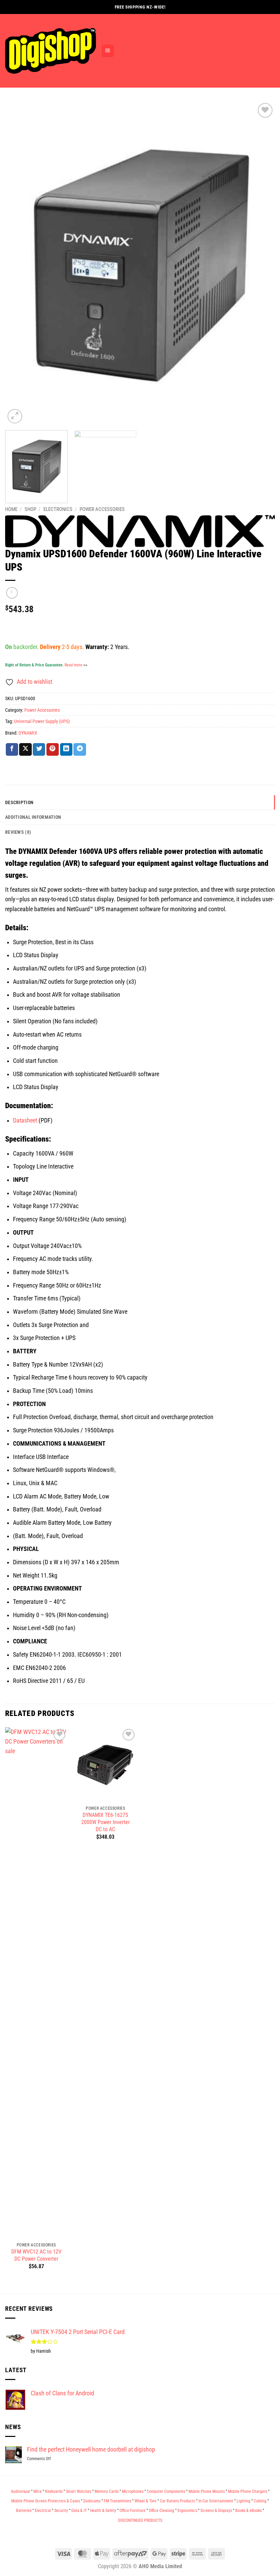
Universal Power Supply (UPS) (42, 721)
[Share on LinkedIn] (66, 749)
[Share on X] (25, 749)
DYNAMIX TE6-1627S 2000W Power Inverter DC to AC (106, 1822)
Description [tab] (19, 802)
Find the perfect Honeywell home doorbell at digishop (91, 2450)
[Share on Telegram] (80, 749)
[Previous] (19, 263)
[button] (108, 51)
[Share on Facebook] (12, 749)
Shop (30, 509)
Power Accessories (102, 509)
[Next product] (12, 593)
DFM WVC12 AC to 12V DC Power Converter (36, 2255)
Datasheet (25, 1120)
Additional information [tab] (33, 817)
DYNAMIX (28, 733)
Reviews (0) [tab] (18, 832)
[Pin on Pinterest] (53, 749)
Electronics (58, 509)
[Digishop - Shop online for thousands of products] (51, 51)
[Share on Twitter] (39, 749)
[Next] (261, 263)
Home (11, 509)
